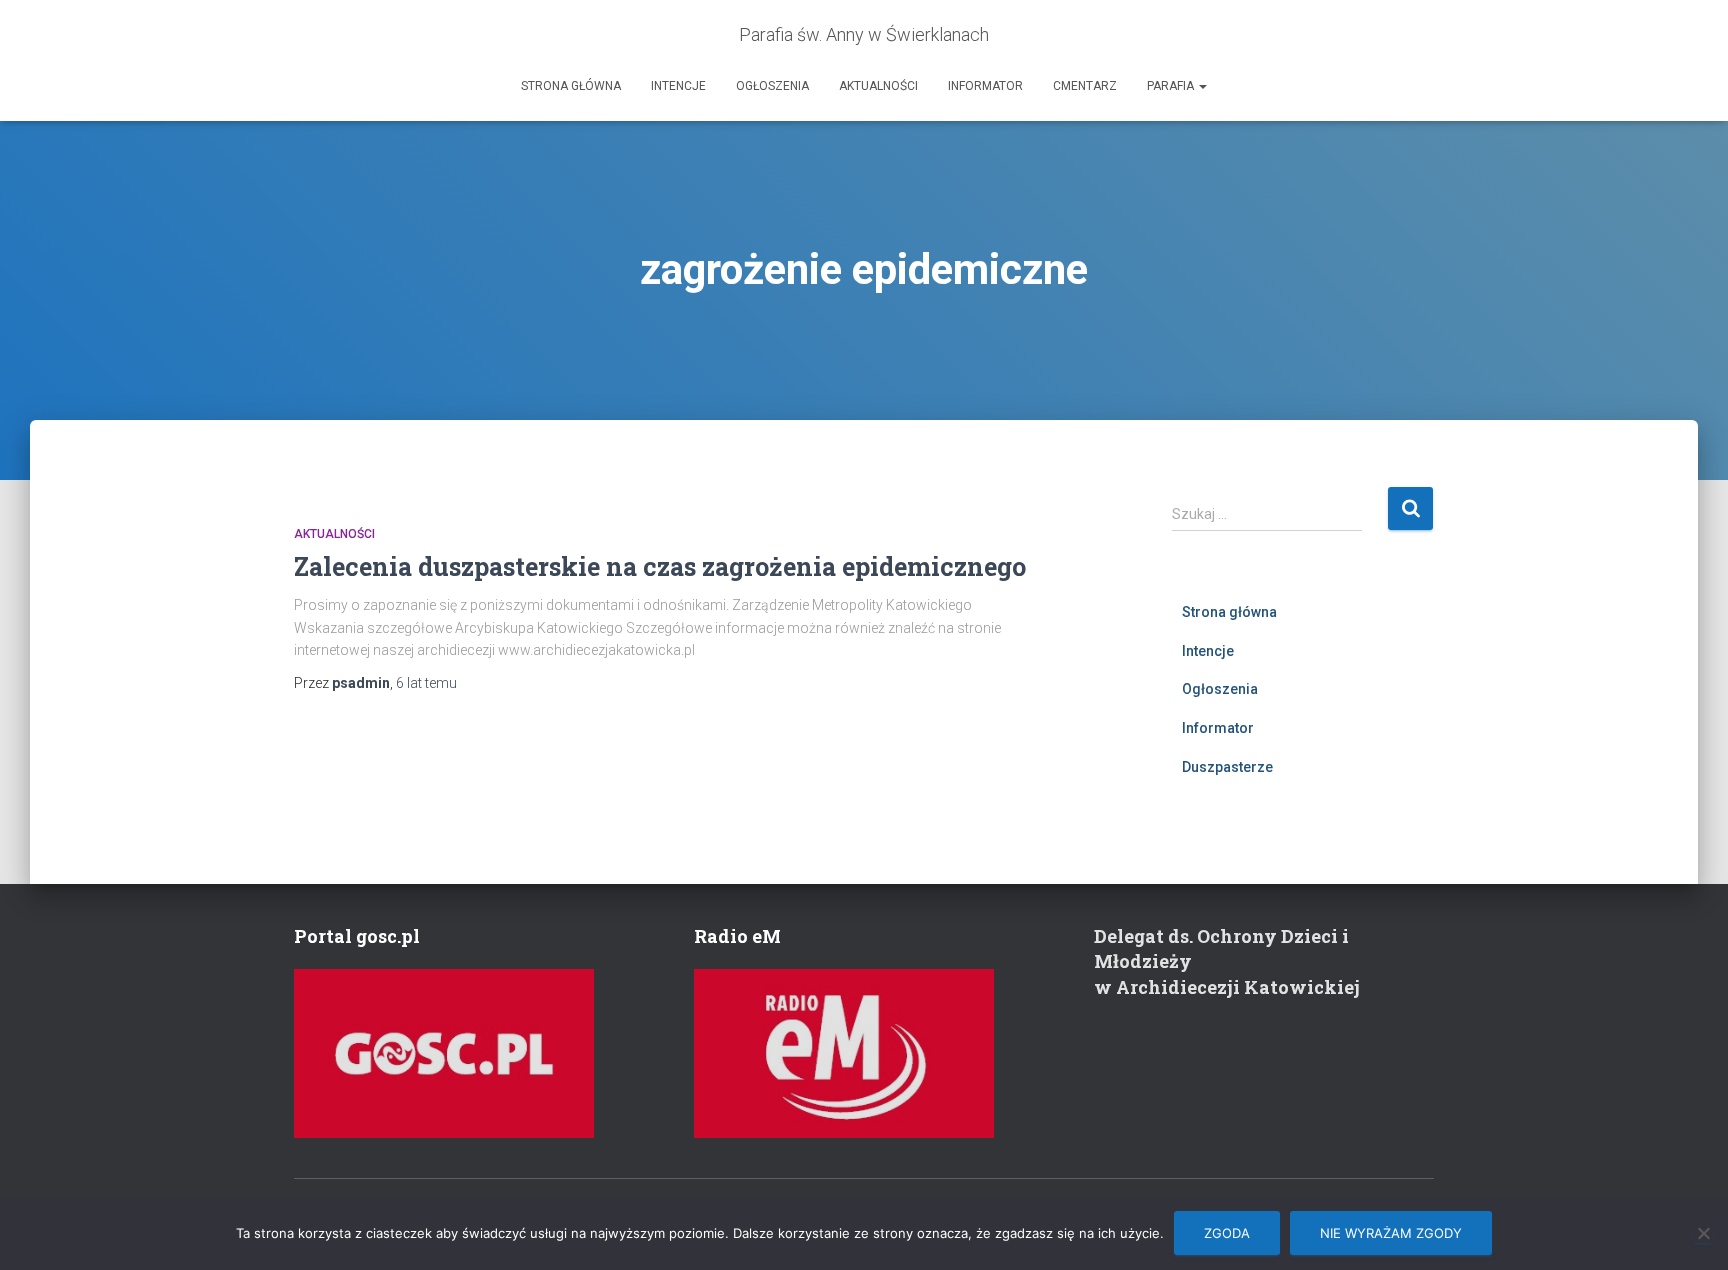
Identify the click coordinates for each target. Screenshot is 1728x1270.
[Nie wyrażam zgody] (1703, 1233)
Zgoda (1227, 1233)
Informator (985, 86)
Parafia (1172, 86)
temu (426, 683)
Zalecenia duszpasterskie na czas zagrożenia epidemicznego (660, 566)
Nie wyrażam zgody (1391, 1233)
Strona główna (571, 86)
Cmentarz (1085, 86)
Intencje (678, 86)
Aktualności (878, 86)
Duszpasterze (1227, 767)
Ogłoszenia (772, 86)
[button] (1202, 86)
